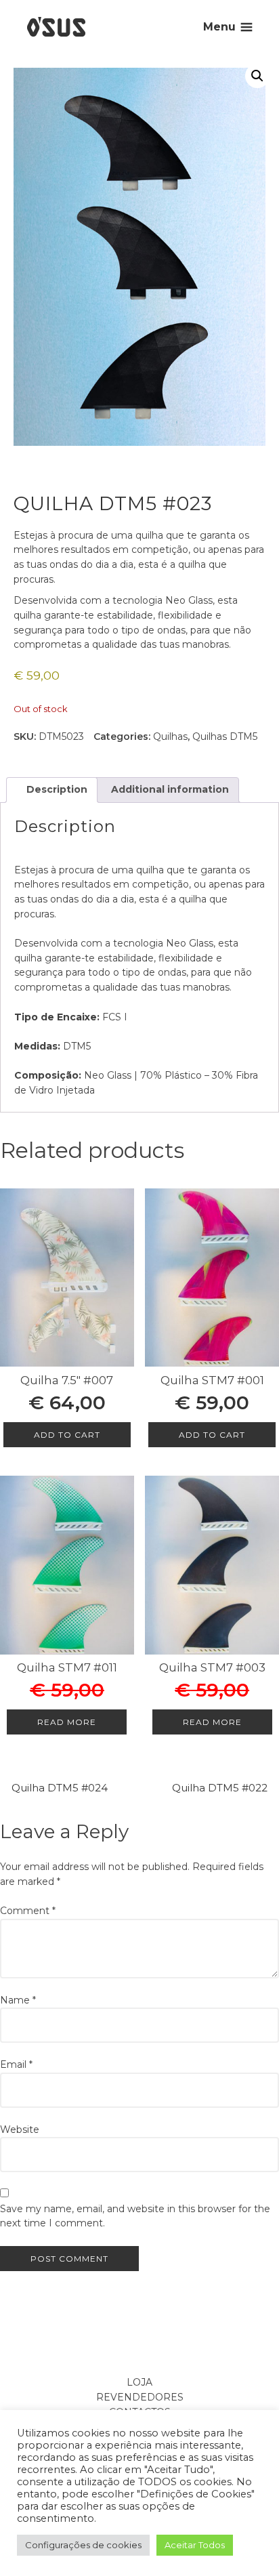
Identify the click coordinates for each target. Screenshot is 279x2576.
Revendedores (140, 2397)
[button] (257, 76)
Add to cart (67, 1435)
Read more (67, 1722)
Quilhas (170, 736)
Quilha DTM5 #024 (60, 1788)
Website (20, 2130)
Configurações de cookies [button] (83, 2545)
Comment (28, 1911)
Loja (139, 2382)
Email (16, 2064)
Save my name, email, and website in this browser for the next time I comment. (135, 2216)
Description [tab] (56, 789)
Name (18, 2000)
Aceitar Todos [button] (195, 2545)
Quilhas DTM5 (225, 736)
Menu (219, 27)
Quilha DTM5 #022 (220, 1788)
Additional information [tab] (169, 789)
